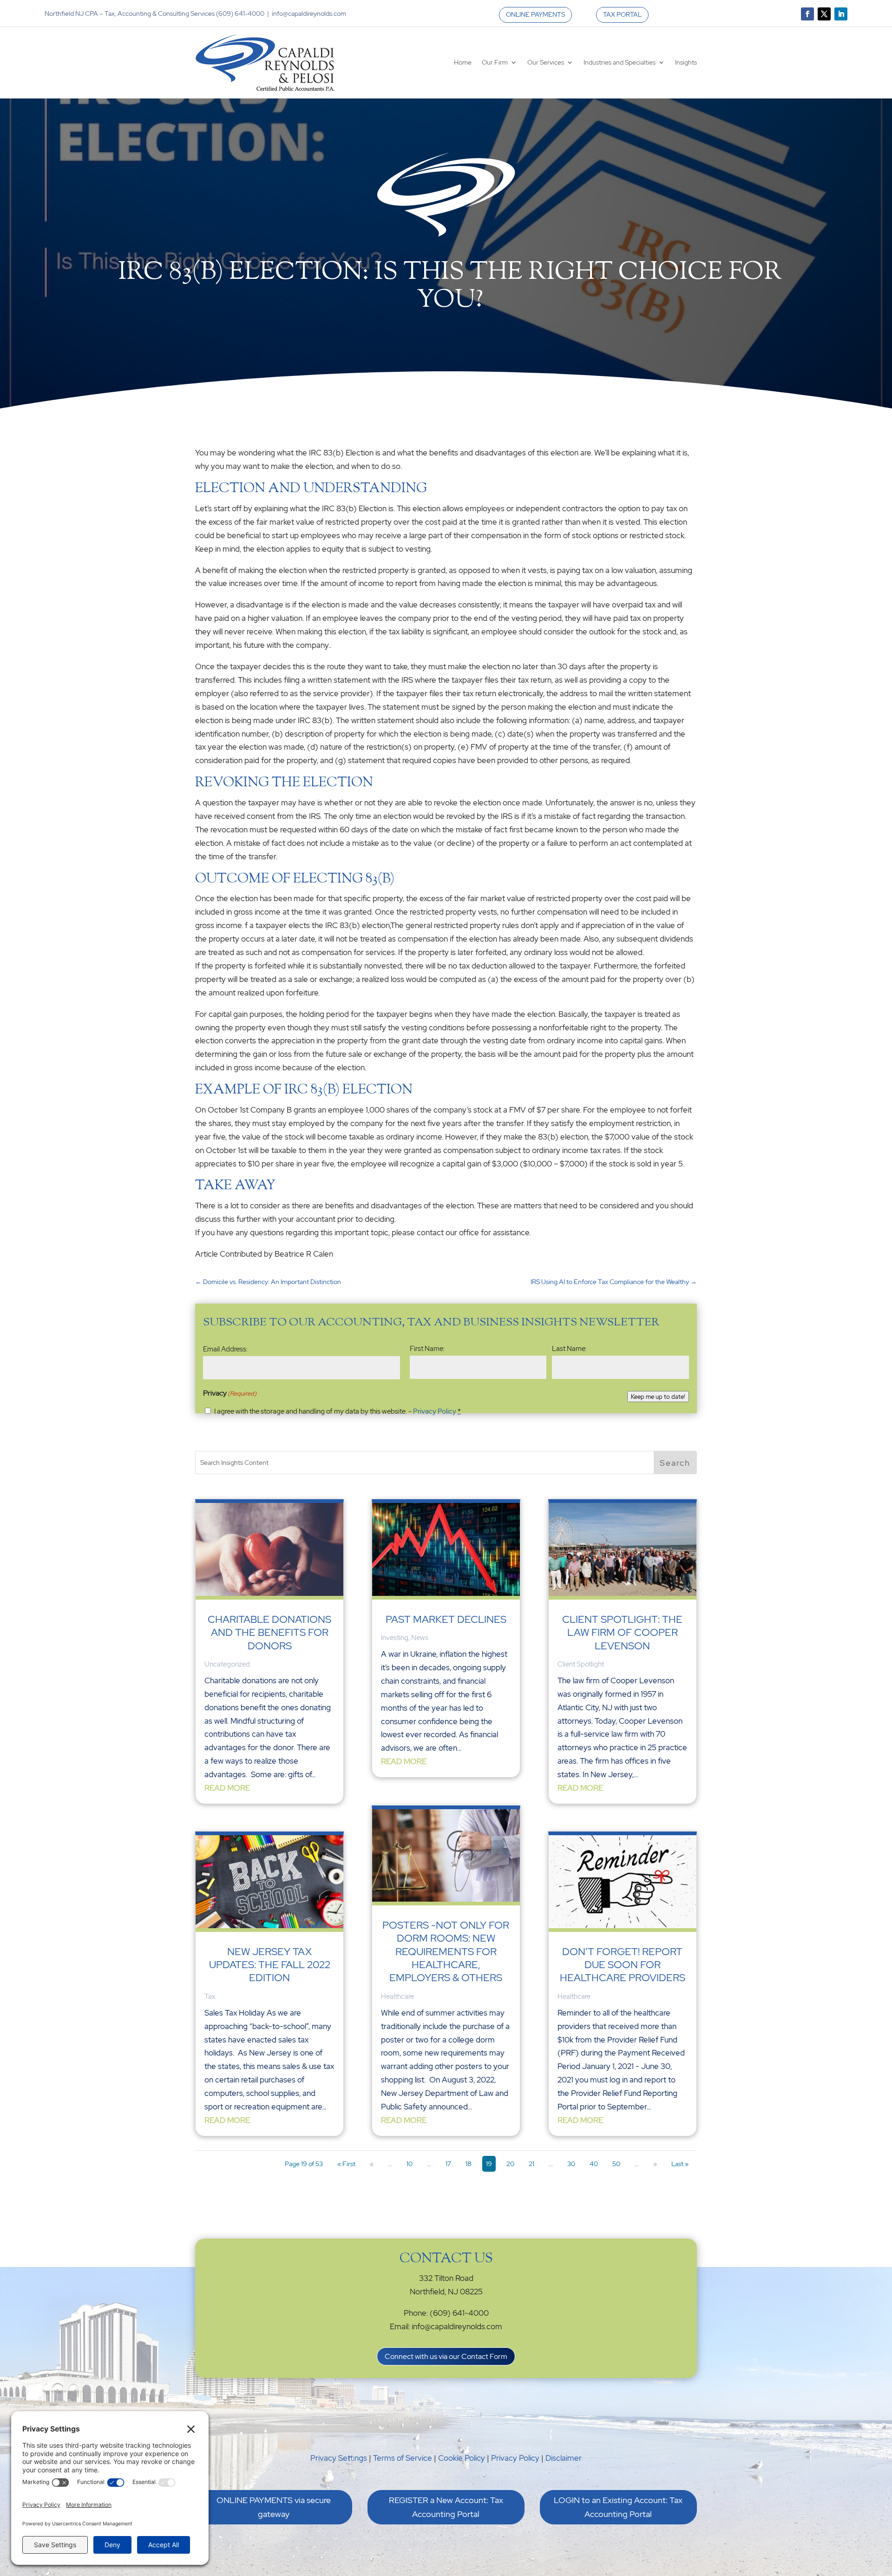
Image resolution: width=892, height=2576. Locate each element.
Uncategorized (227, 1664)
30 (571, 2164)
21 (531, 2164)
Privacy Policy (435, 1411)
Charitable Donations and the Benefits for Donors (269, 1633)
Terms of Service (403, 2458)
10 (410, 2164)
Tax (210, 1996)
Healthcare (397, 1996)
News (420, 1638)
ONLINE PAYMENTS (535, 14)
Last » (680, 2164)
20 (510, 2164)
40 (594, 2164)
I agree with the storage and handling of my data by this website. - (338, 1411)
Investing (395, 1638)
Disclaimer (564, 2458)
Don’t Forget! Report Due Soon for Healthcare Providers (623, 1965)
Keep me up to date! (658, 1397)
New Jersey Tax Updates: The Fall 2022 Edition (270, 1965)
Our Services (546, 62)
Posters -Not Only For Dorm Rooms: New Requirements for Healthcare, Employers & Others (446, 1952)
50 (616, 2164)
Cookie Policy (462, 2458)
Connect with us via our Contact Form (446, 2356)
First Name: (427, 1349)
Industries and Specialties (620, 62)
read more (227, 1788)
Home (463, 62)
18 (469, 2164)
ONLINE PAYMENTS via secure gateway (274, 2507)
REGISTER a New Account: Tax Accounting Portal (446, 2507)
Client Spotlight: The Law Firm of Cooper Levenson (622, 1633)
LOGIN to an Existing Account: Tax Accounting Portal (618, 2507)
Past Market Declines (446, 1619)
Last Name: (569, 1349)
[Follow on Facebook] (807, 14)
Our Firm (495, 62)
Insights (686, 62)
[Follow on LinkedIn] (841, 14)
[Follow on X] (824, 14)
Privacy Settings (339, 2458)
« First (346, 2164)
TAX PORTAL (622, 14)
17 (448, 2164)
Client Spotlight (581, 1664)
